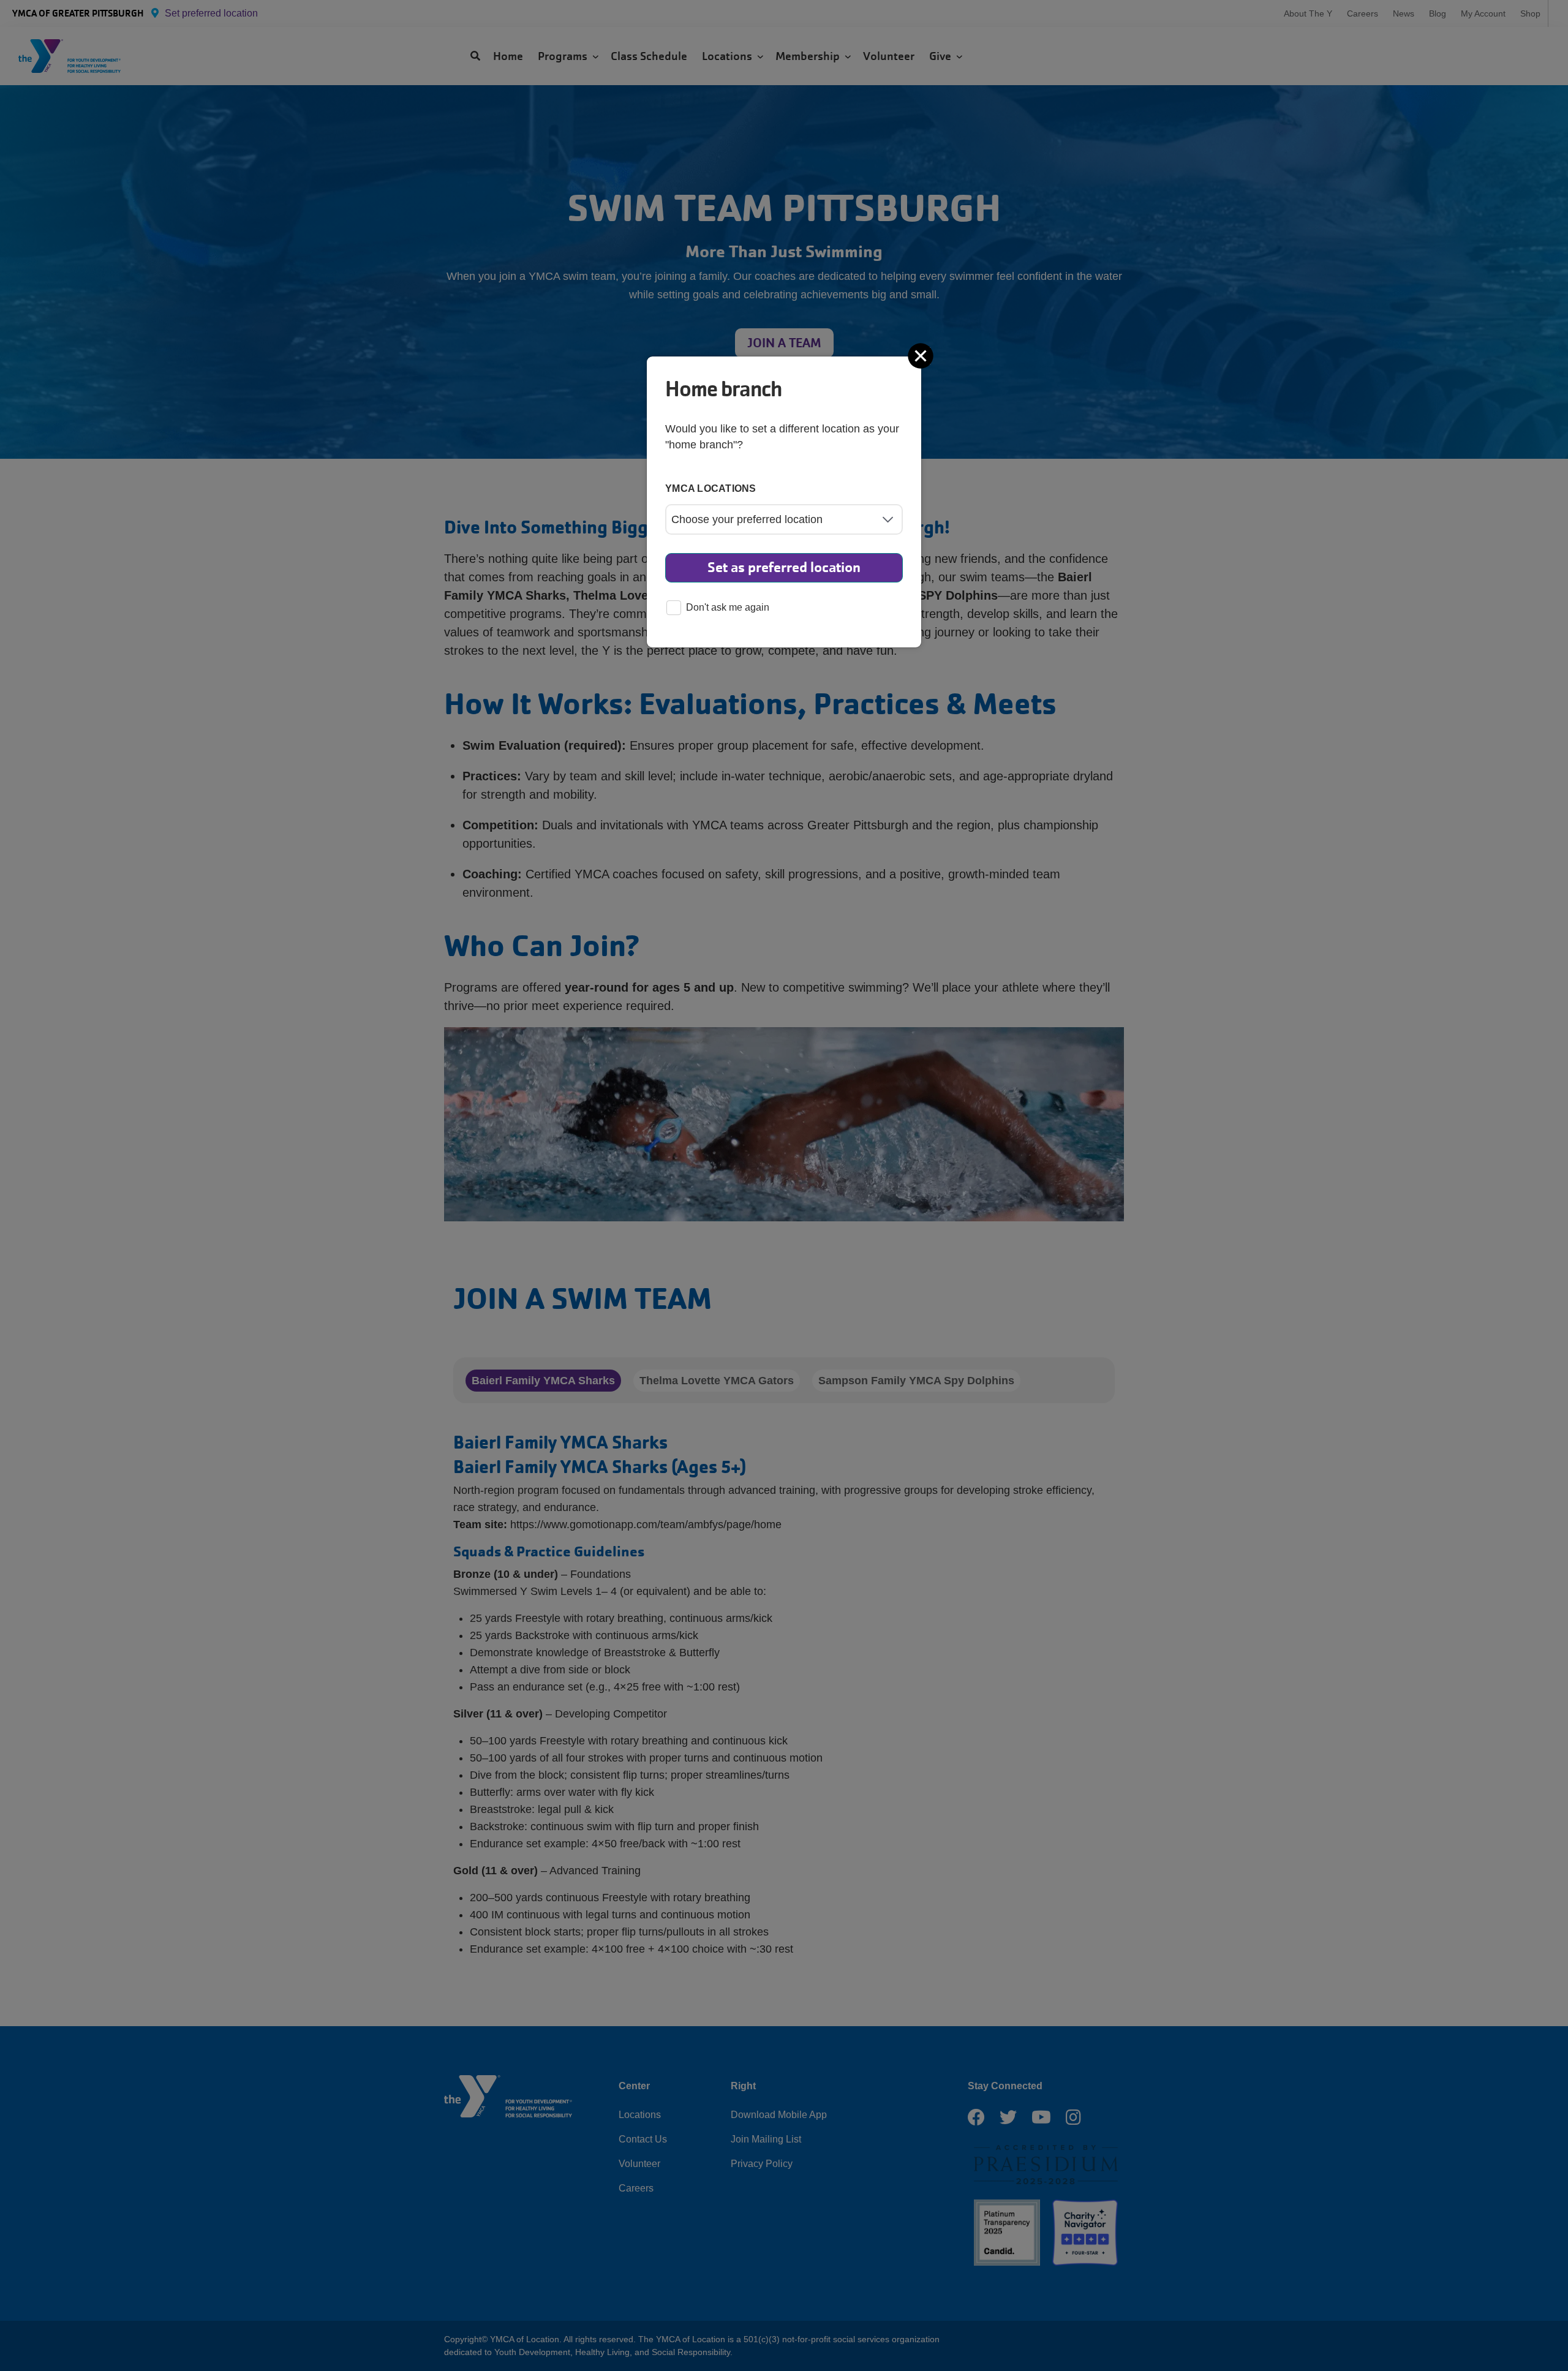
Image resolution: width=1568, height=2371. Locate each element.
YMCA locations (711, 488)
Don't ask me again (728, 607)
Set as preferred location (784, 567)
